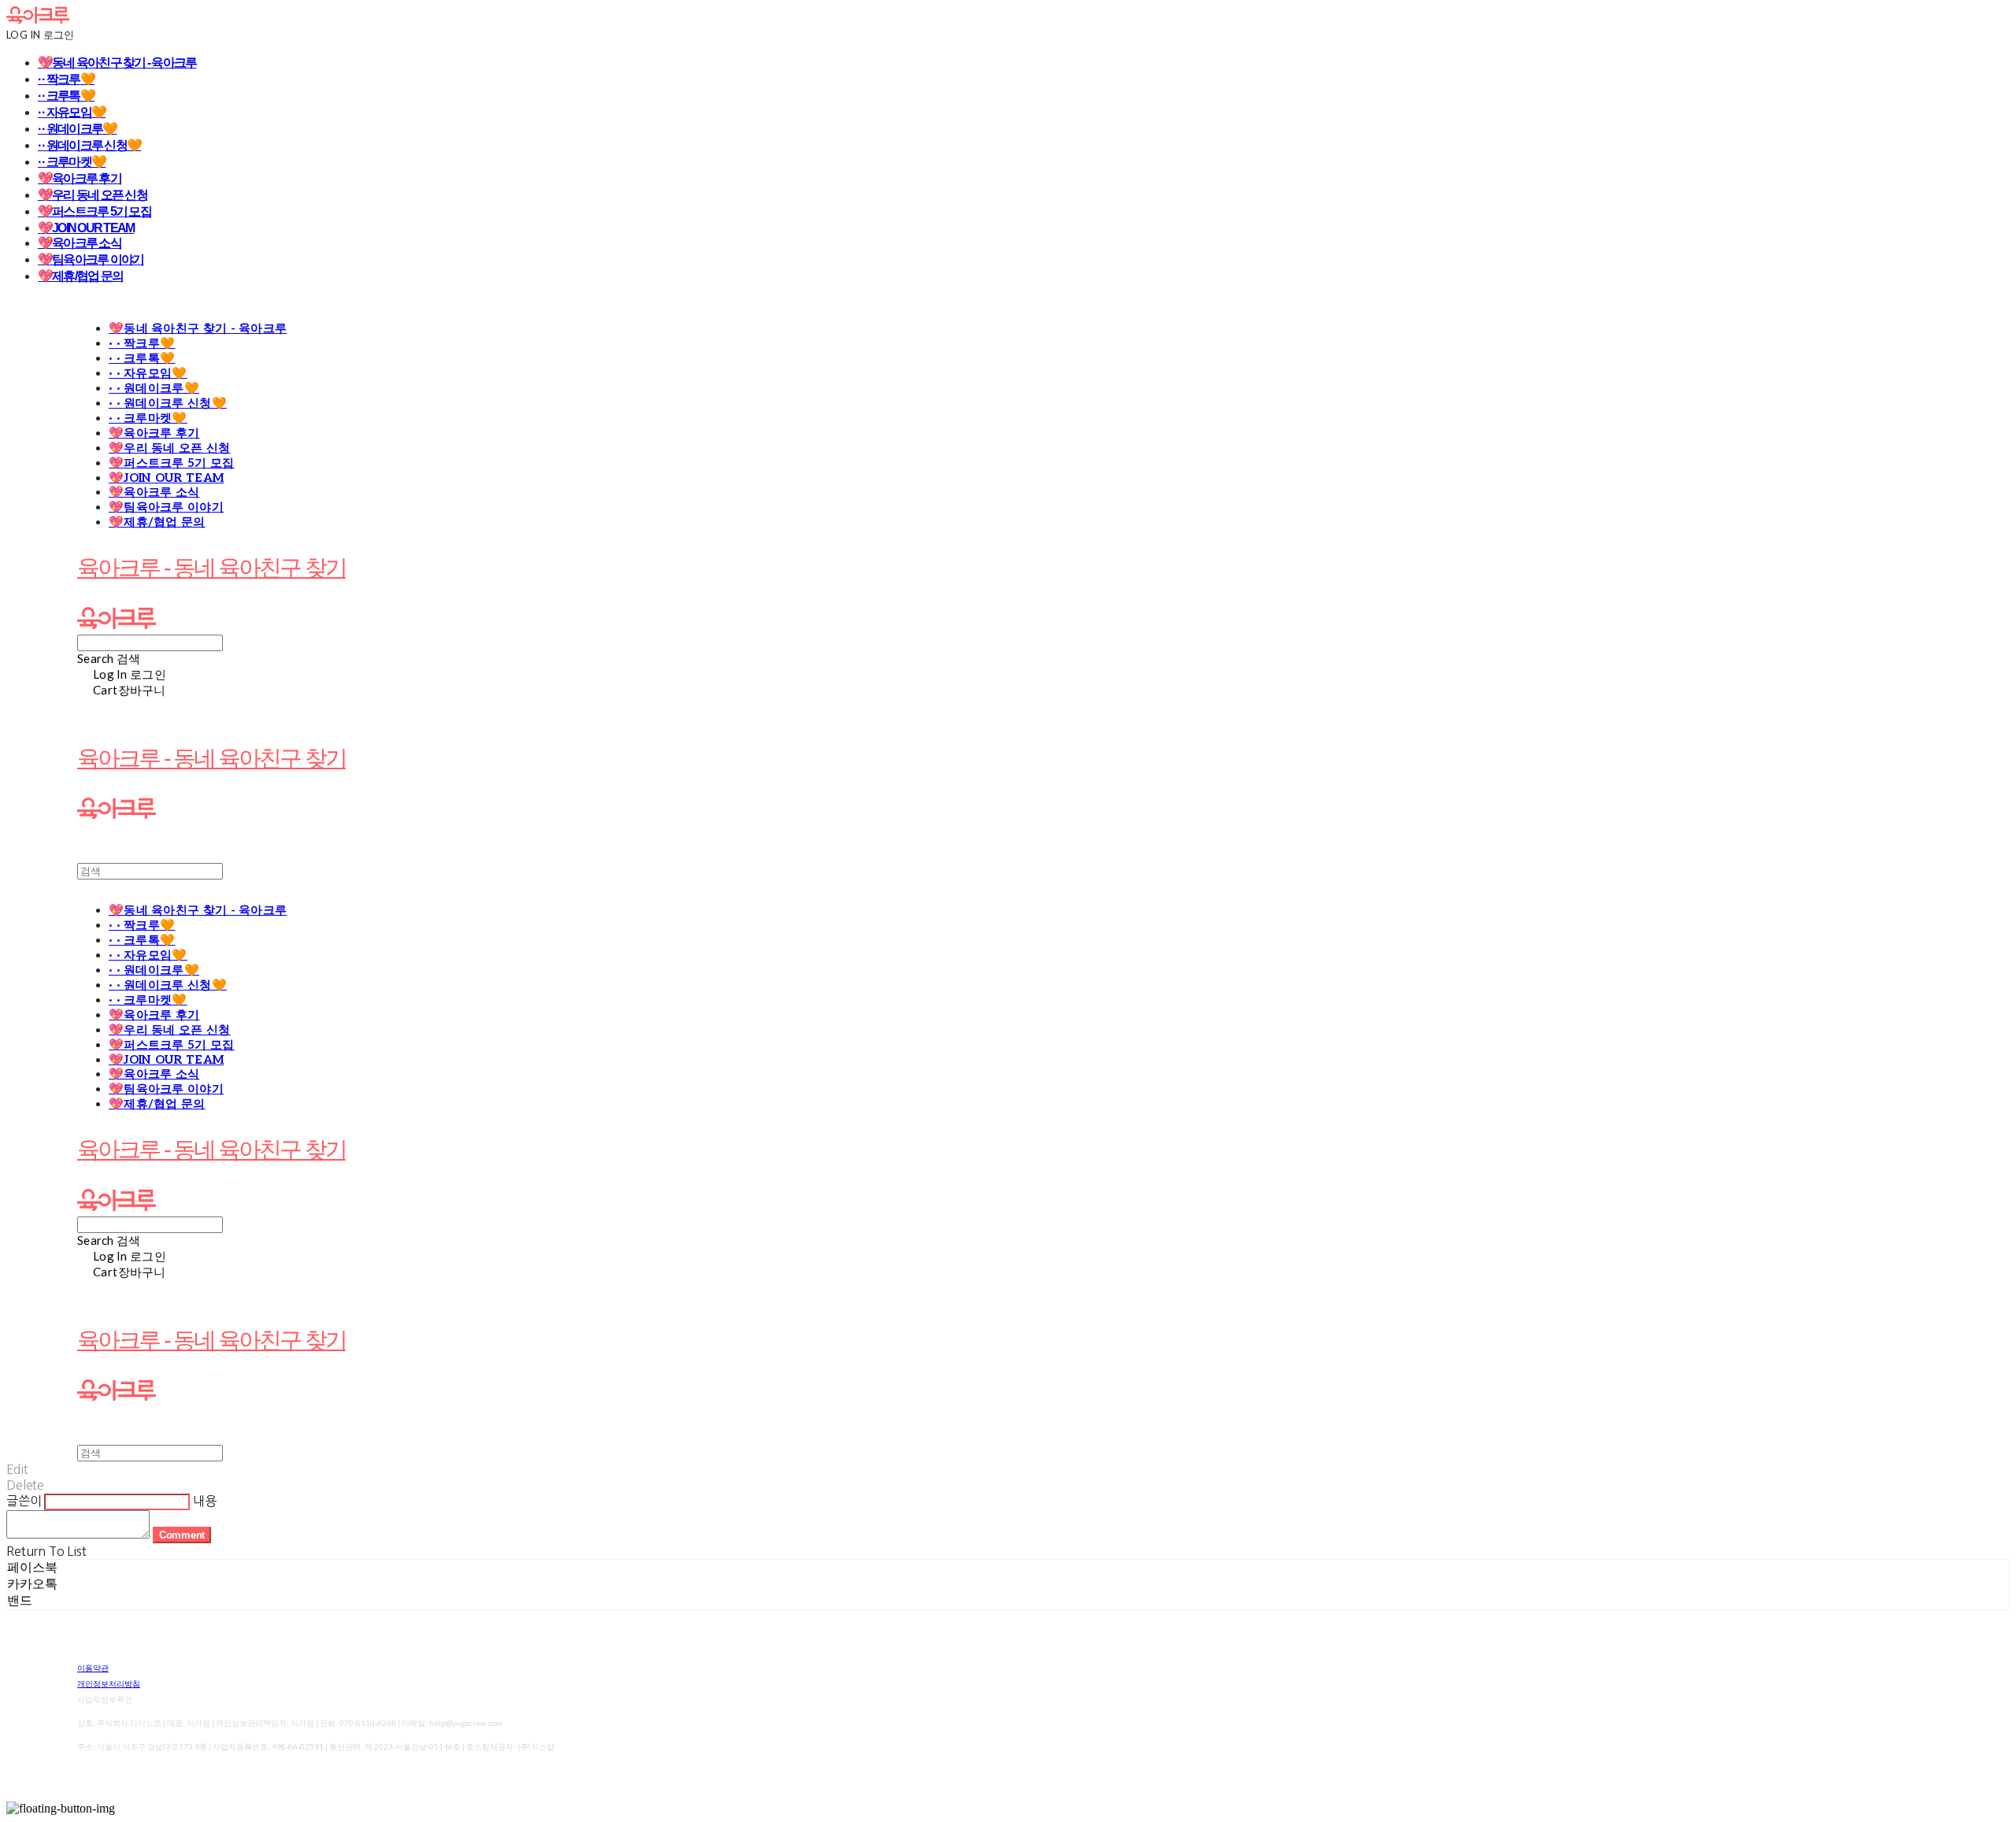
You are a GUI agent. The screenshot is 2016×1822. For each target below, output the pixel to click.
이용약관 (93, 1668)
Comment (182, 1535)
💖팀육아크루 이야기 (91, 259)
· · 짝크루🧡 (66, 79)
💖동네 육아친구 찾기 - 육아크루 (117, 63)
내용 (205, 1501)
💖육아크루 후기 (80, 178)
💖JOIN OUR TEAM (86, 228)
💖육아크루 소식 (80, 243)
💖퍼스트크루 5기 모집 (94, 211)
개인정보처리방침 (109, 1683)
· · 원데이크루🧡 (77, 129)
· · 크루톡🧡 (66, 96)
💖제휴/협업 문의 (80, 276)
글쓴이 (24, 1501)
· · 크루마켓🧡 (72, 162)
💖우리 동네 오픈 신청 (93, 195)
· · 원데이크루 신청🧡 (89, 145)
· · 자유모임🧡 (72, 112)
